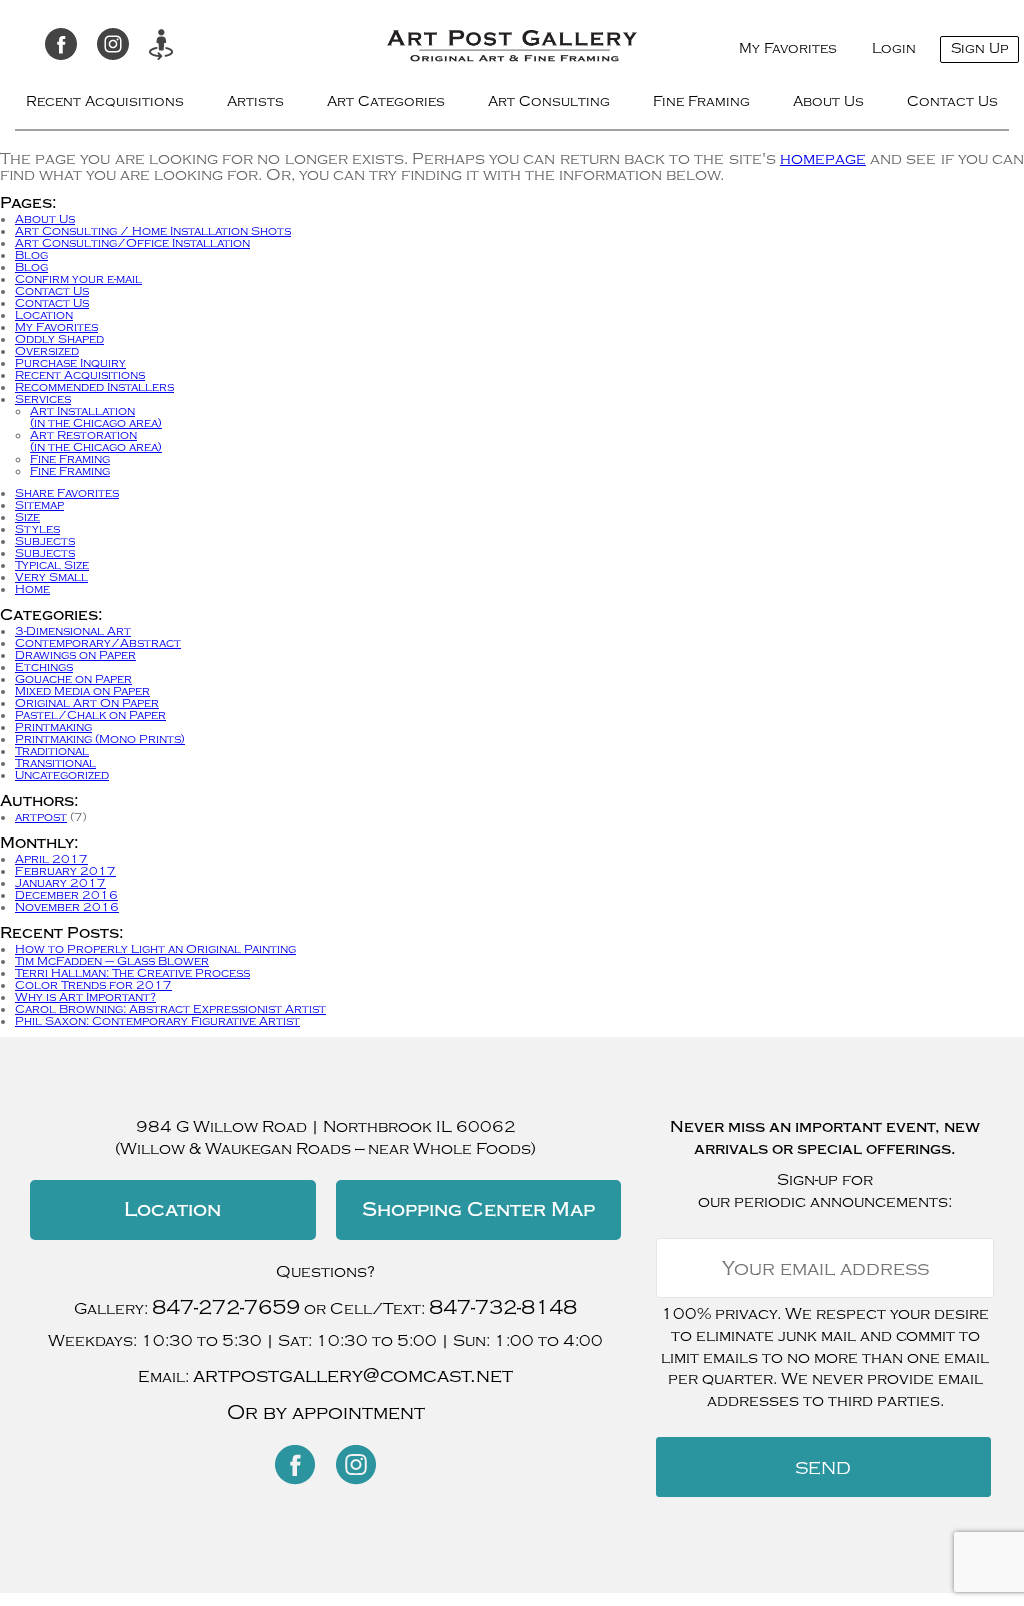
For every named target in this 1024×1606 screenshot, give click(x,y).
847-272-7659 (226, 1307)
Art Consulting (549, 101)
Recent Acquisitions (105, 101)
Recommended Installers (94, 387)
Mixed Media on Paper (82, 691)
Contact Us (952, 101)
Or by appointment (326, 1412)
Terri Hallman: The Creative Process (132, 973)
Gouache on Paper (73, 679)
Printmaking (53, 727)
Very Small (51, 577)
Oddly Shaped (59, 339)
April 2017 (51, 859)
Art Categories (386, 101)
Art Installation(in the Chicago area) (96, 417)
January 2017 (60, 883)
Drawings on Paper (75, 655)
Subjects (45, 541)
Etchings (44, 667)
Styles (37, 529)
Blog (31, 255)
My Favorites (788, 48)
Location (44, 315)
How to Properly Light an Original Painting (155, 949)
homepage (823, 159)
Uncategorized (62, 775)
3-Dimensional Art (73, 631)
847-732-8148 (503, 1307)
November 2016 (67, 907)
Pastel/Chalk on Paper (90, 715)
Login (894, 48)
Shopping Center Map (478, 1209)
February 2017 (65, 871)
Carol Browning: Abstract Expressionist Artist (170, 1009)
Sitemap (39, 505)
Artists (255, 101)
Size (27, 517)
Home (32, 589)
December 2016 (66, 895)
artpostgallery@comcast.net (353, 1375)
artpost (41, 817)
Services (43, 399)
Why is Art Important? (85, 997)
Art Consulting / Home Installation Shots (153, 231)
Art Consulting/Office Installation (132, 243)
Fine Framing (701, 101)
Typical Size (52, 565)
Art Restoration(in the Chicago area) (96, 441)
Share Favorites (67, 493)
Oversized (47, 351)
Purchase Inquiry (70, 363)
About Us (828, 101)
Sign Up (979, 48)
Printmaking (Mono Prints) (100, 739)
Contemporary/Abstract (98, 643)
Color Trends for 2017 (93, 985)
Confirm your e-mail (78, 279)
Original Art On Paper (87, 703)
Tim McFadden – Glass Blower (112, 961)
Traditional (52, 751)
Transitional (55, 763)
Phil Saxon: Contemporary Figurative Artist (157, 1021)
